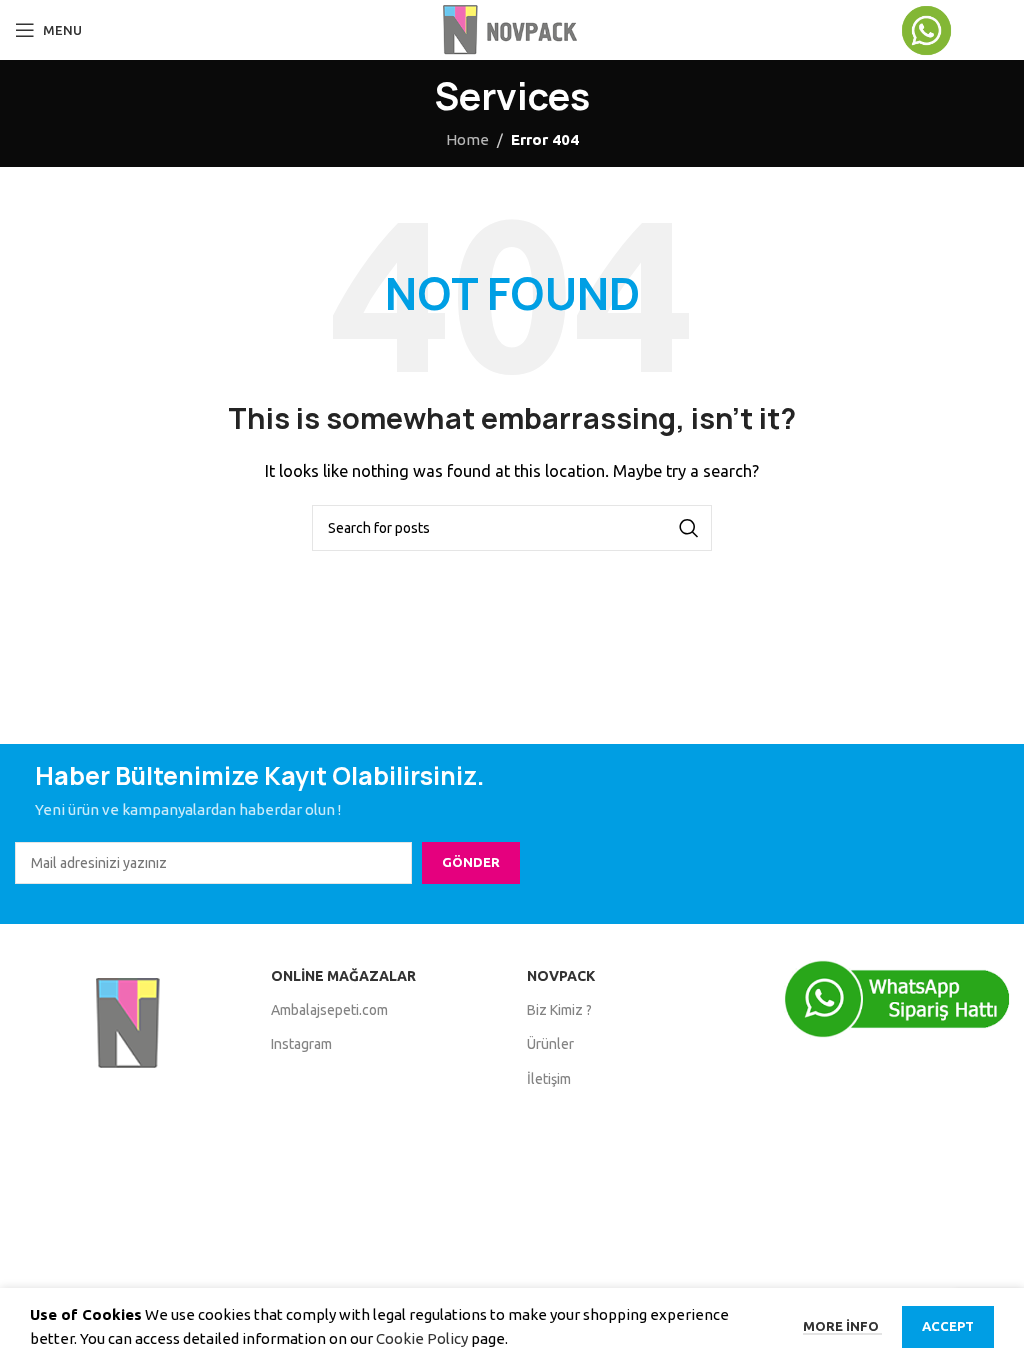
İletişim (549, 1079)
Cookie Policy (422, 1338)
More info (842, 1326)
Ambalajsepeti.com (329, 1010)
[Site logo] (511, 28)
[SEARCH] (689, 528)
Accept (948, 1326)
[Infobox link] (954, 30)
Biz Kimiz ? (559, 1010)
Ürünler (550, 1044)
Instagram (301, 1044)
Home (467, 139)
